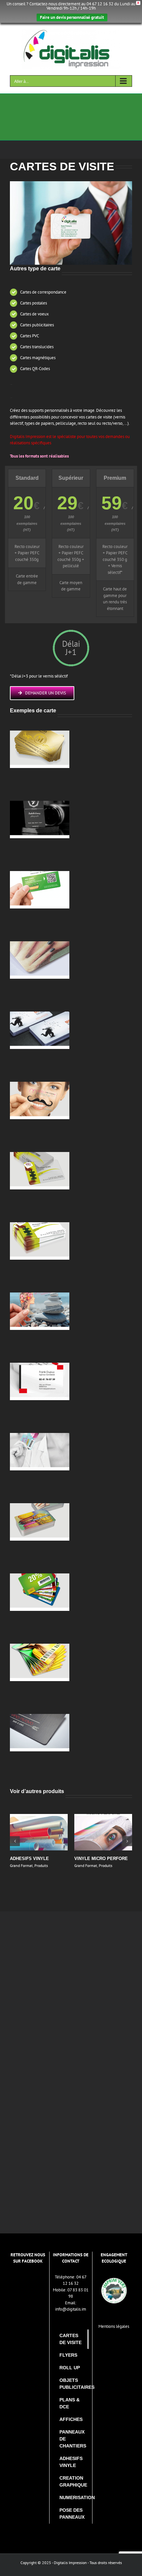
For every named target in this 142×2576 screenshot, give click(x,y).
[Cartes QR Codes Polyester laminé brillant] (40, 874)
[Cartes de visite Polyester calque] (40, 1296)
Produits (41, 1865)
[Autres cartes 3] (40, 1647)
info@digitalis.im (71, 2309)
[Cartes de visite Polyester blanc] (40, 1366)
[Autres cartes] (40, 1506)
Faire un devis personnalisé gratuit (72, 17)
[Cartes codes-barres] (40, 1577)
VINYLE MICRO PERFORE (101, 1859)
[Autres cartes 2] (40, 1717)
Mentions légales (114, 2326)
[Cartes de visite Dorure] (40, 734)
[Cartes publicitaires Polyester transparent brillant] (40, 1085)
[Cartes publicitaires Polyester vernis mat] (40, 1015)
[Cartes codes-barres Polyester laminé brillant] (40, 1436)
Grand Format (21, 1865)
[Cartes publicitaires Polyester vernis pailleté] (40, 944)
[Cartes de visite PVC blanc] (40, 1225)
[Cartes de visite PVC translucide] (40, 1155)
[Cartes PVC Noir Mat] (40, 804)
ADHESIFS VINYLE (29, 1859)
